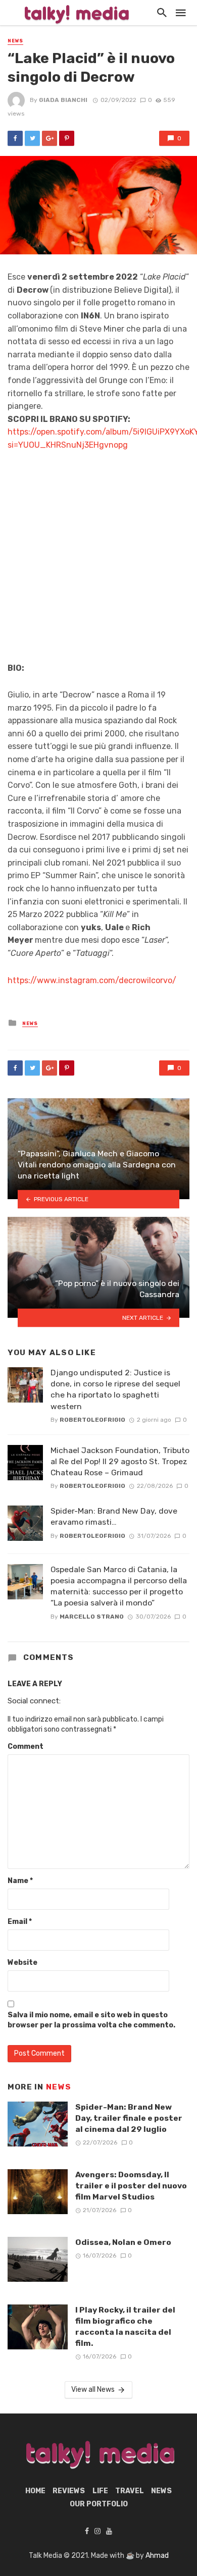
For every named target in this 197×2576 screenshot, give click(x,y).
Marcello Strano (92, 1617)
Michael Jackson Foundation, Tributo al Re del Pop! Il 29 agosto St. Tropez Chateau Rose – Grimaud (120, 1461)
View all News (93, 2390)
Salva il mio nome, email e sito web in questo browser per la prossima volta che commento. (91, 2020)
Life (100, 2491)
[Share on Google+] (50, 138)
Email (20, 1922)
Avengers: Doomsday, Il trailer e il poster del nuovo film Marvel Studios (131, 2186)
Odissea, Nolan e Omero (123, 2242)
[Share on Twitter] (32, 138)
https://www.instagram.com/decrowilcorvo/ (92, 980)
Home (35, 2491)
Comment (26, 1747)
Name (20, 1881)
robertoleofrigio (92, 1420)
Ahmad (157, 2556)
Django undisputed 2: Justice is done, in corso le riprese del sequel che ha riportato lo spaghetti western (115, 1389)
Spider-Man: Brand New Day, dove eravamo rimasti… (114, 1516)
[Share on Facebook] (15, 138)
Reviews (69, 2491)
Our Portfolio (99, 2504)
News (15, 41)
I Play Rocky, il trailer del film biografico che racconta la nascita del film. (125, 2326)
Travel (130, 2491)
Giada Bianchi (63, 100)
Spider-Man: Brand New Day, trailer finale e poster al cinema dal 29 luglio (129, 2118)
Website (22, 1963)
